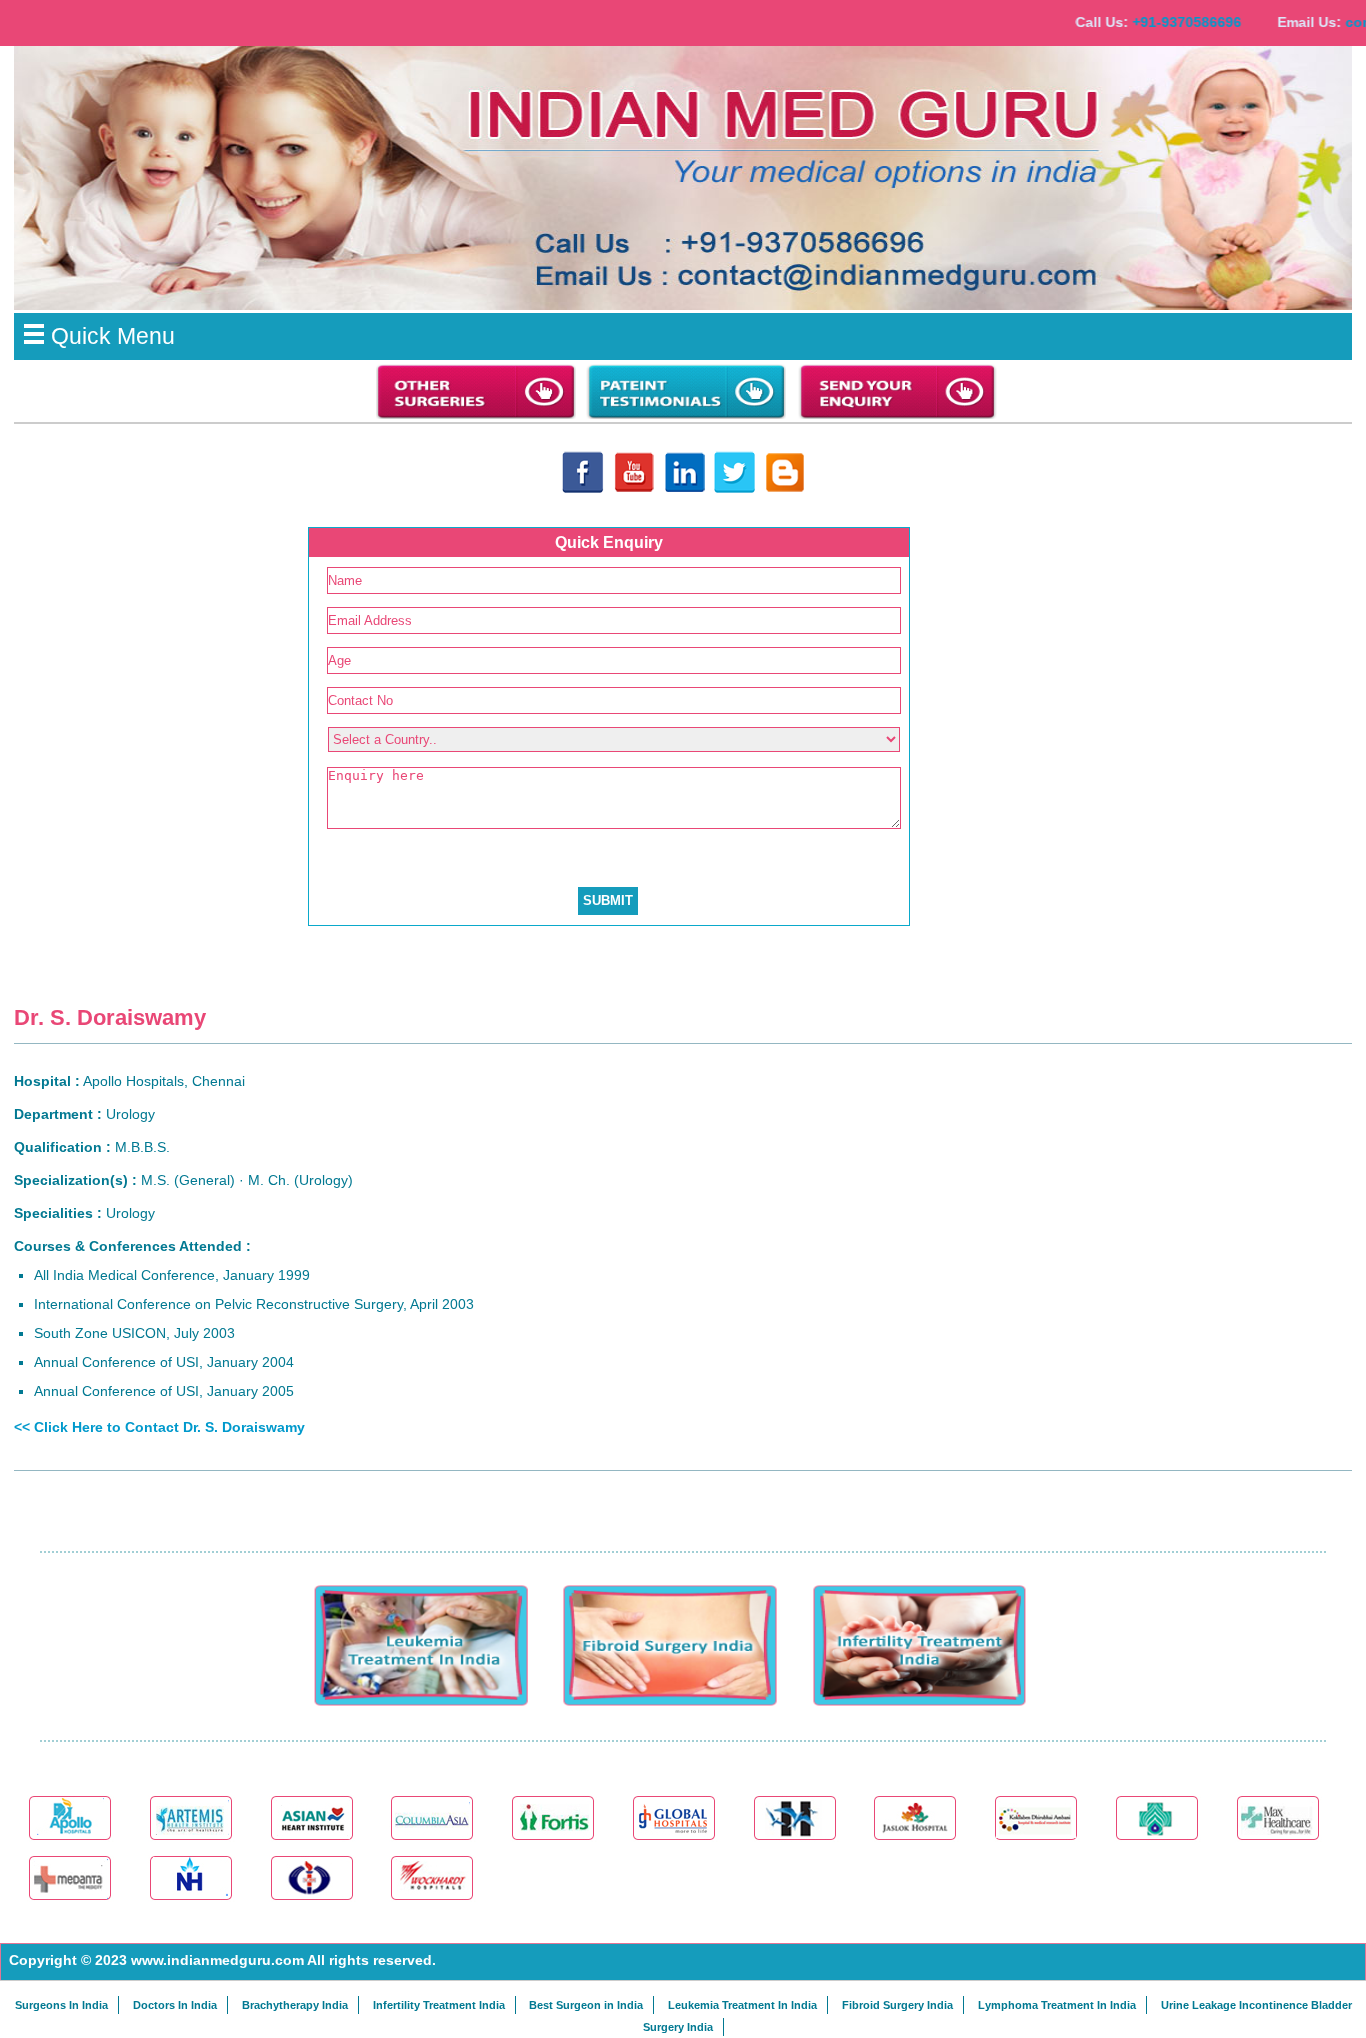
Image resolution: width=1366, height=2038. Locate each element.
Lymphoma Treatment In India (1057, 2005)
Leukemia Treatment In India (742, 2005)
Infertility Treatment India (439, 2005)
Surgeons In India (61, 2005)
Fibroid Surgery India (897, 2005)
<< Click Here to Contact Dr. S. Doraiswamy (159, 1427)
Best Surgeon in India (586, 2005)
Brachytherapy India (295, 2005)
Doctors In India (175, 2005)
